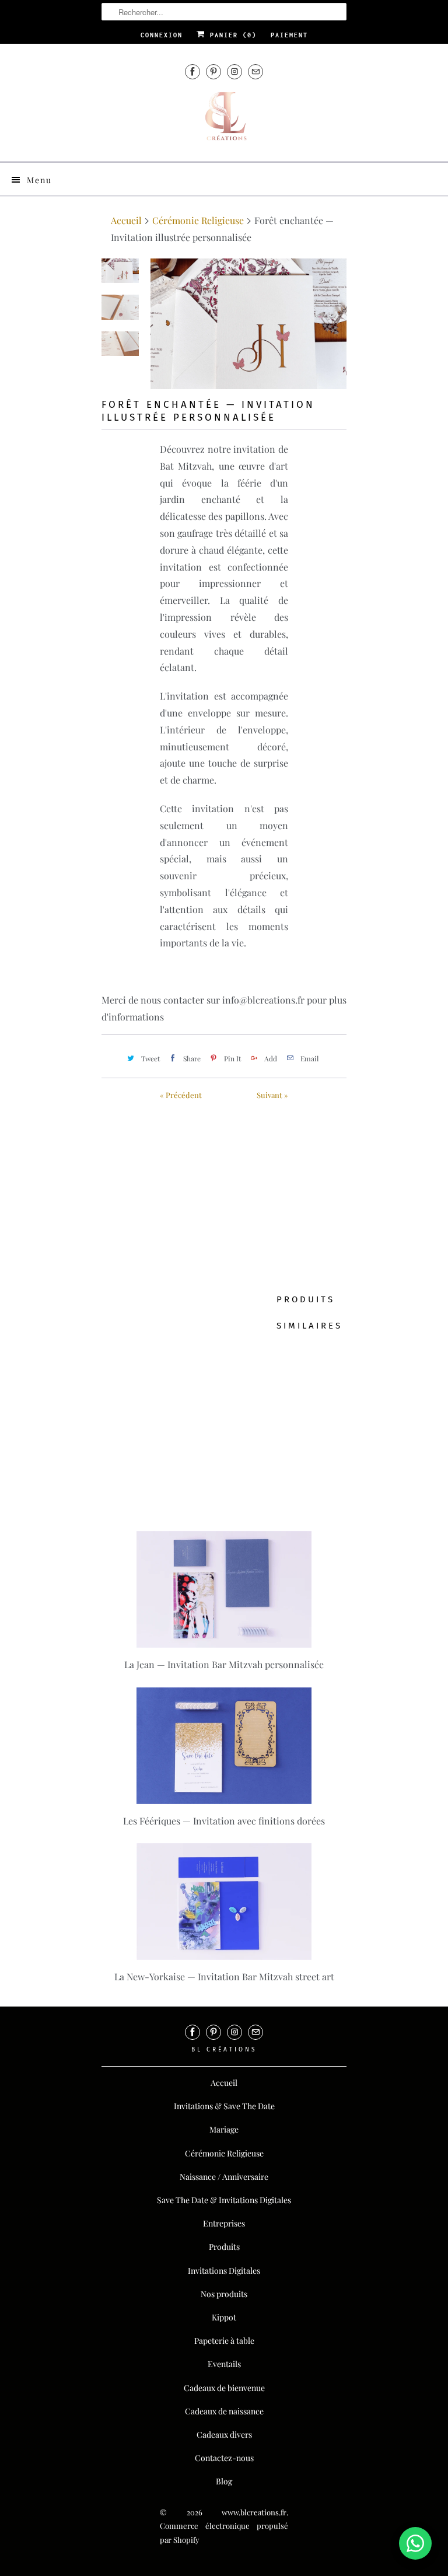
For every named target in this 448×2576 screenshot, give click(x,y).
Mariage (224, 2129)
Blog (224, 2481)
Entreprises (224, 2223)
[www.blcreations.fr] (224, 121)
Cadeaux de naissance (224, 2411)
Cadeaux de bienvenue (224, 2388)
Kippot (224, 2317)
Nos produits (224, 2294)
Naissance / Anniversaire (224, 2177)
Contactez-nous (224, 2458)
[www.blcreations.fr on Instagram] (235, 71)
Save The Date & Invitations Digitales (224, 2200)
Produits (224, 2247)
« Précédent (181, 1095)
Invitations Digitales (224, 2271)
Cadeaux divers (224, 2435)
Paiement (289, 35)
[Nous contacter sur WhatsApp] (415, 2543)
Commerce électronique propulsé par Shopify (224, 2533)
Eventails (224, 2364)
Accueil (224, 2083)
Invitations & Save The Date (224, 2106)
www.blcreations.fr (254, 2512)
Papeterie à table (224, 2341)
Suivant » (272, 1095)
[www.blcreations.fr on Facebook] (192, 71)
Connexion (162, 35)
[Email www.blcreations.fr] (256, 71)
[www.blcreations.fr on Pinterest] (213, 71)
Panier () (231, 35)
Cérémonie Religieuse (224, 2153)
